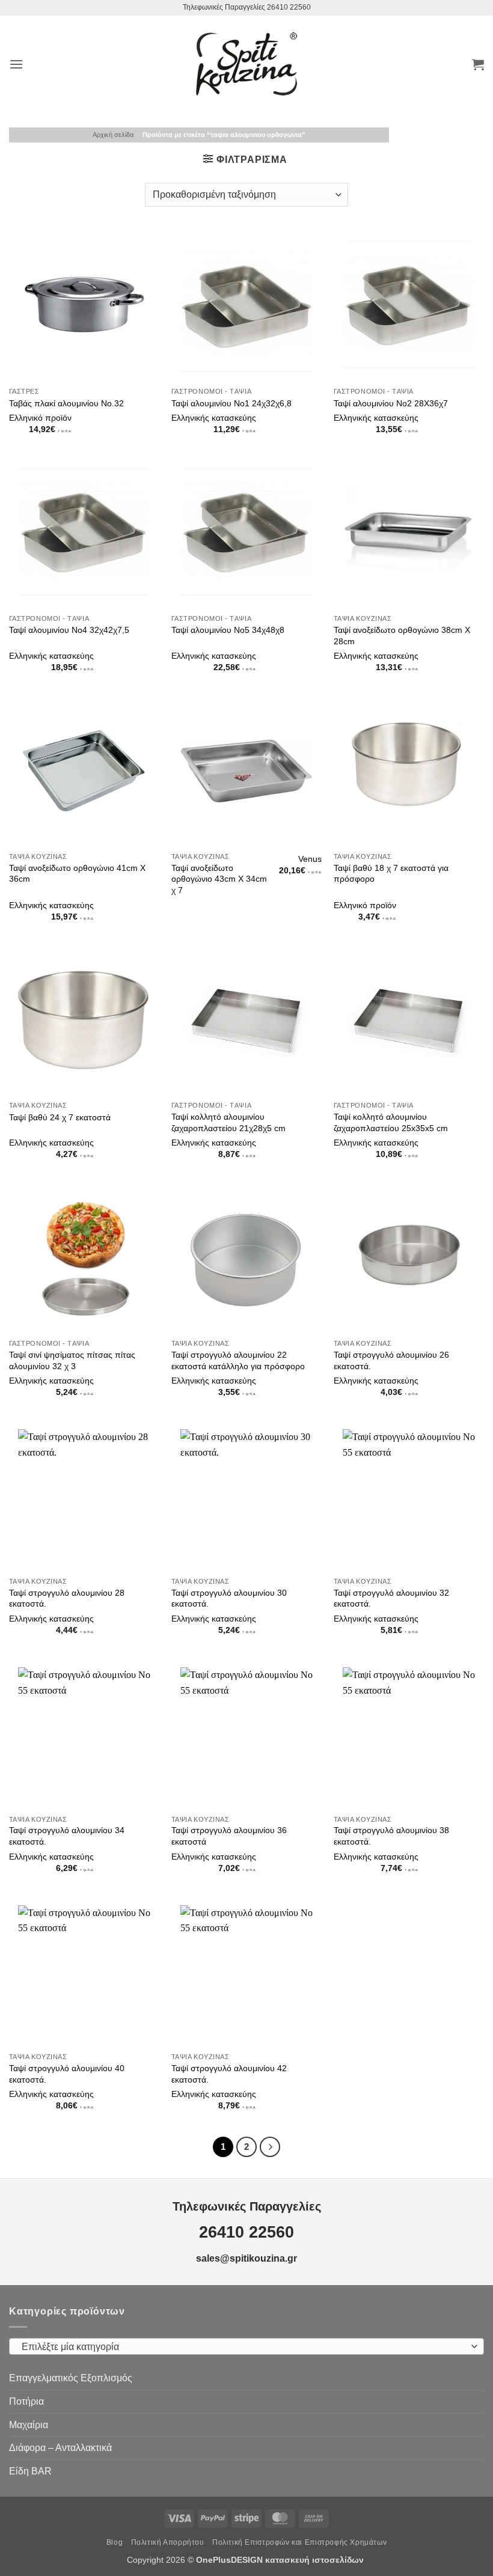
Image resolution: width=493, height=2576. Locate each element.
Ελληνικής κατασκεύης (214, 418)
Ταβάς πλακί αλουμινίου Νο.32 (66, 403)
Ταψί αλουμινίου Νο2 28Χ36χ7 (391, 403)
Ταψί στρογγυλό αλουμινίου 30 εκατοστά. (229, 1598)
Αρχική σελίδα (113, 135)
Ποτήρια (26, 2401)
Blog (115, 2542)
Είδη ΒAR (30, 2471)
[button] (16, 64)
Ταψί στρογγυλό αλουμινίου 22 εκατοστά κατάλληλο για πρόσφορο (238, 1360)
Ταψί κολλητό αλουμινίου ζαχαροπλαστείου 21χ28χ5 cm (228, 1122)
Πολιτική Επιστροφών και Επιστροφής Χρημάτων (299, 2542)
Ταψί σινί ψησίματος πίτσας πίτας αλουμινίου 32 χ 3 (72, 1360)
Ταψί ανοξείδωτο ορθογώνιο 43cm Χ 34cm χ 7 (219, 879)
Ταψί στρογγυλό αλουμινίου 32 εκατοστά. (391, 1598)
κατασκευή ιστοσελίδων (316, 2560)
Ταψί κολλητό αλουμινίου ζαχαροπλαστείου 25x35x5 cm (391, 1122)
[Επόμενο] (270, 2147)
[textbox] (243, 2347)
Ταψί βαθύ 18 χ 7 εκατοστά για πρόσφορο (391, 874)
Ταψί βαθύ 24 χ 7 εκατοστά (60, 1117)
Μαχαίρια (29, 2425)
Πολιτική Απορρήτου (168, 2542)
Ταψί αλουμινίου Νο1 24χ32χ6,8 (231, 403)
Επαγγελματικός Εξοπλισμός (71, 2378)
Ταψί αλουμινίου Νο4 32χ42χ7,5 (69, 630)
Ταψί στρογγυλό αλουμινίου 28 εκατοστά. (67, 1598)
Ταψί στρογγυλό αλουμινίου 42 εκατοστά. (229, 2074)
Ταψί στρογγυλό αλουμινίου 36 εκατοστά (229, 1836)
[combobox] (246, 2346)
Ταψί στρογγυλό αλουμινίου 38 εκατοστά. (391, 1836)
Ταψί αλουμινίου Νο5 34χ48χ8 (228, 630)
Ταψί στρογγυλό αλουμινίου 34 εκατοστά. (67, 1836)
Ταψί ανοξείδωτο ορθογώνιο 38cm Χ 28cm (402, 636)
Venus (310, 859)
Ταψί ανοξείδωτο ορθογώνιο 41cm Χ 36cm (77, 874)
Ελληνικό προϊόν (40, 418)
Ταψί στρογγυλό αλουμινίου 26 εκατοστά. (391, 1360)
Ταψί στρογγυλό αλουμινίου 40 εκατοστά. (67, 2074)
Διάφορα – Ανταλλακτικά (60, 2448)
